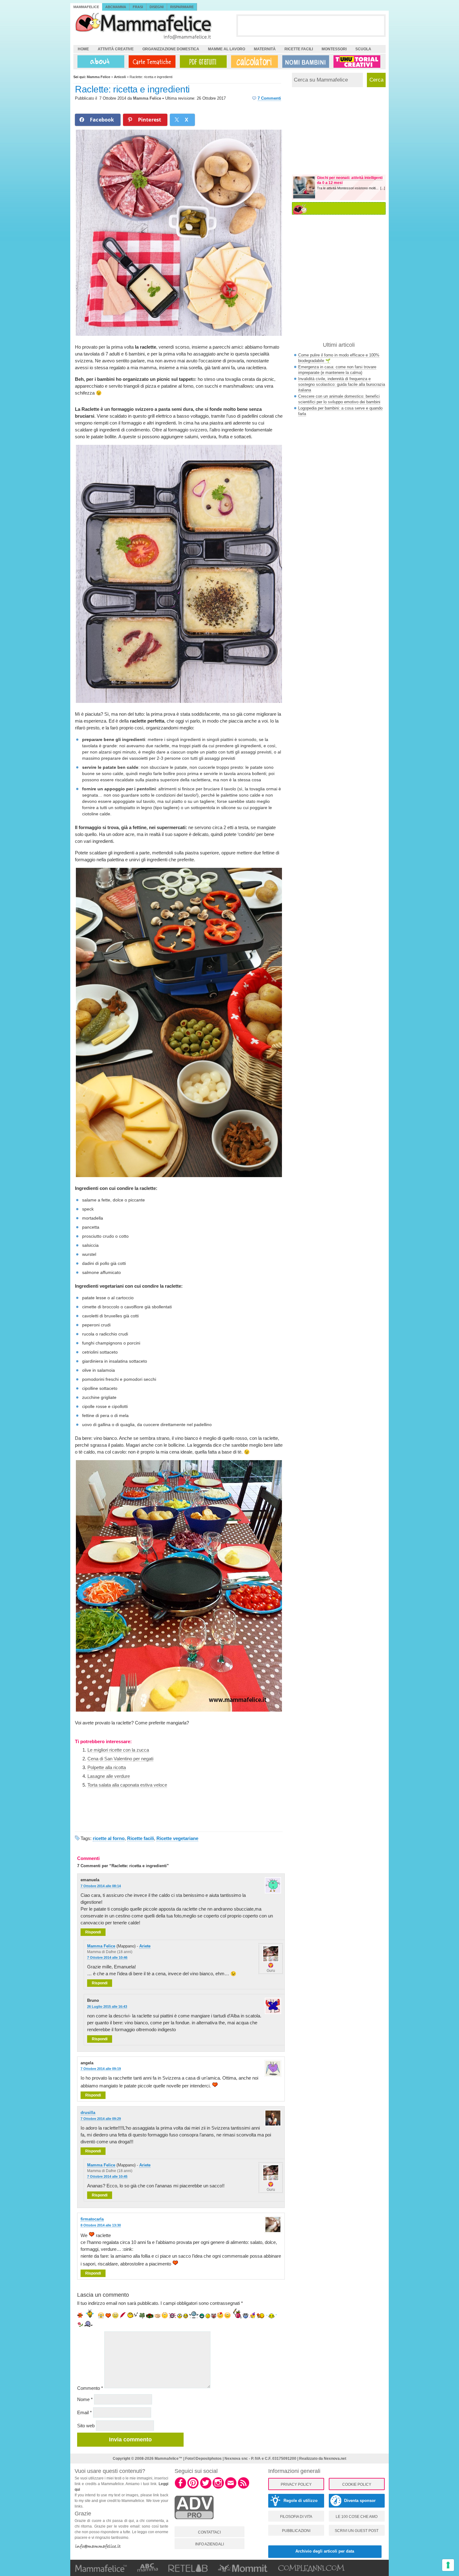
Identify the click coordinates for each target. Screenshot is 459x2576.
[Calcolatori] (253, 62)
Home (83, 49)
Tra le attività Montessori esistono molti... (349, 188)
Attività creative (116, 49)
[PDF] (202, 62)
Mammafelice (86, 7)
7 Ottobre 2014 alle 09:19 (101, 2069)
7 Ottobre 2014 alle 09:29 (101, 2119)
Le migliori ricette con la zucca (118, 1750)
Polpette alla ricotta (107, 1767)
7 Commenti (269, 98)
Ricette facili (299, 49)
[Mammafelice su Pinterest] (193, 2488)
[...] (383, 188)
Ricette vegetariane (177, 1838)
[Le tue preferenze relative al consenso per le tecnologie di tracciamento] (448, 2565)
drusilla (88, 2113)
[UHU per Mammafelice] (357, 62)
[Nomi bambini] (304, 62)
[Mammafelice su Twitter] (206, 2488)
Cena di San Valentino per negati (120, 1759)
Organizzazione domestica (171, 49)
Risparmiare (182, 7)
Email (84, 2412)
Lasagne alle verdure (109, 1776)
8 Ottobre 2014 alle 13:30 (101, 2225)
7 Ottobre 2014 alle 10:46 (107, 1957)
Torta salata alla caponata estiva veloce (127, 1785)
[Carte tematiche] (151, 62)
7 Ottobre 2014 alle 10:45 (107, 2176)
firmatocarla (92, 2219)
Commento (90, 2388)
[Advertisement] (311, 25)
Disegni (157, 7)
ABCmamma (116, 7)
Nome (85, 2399)
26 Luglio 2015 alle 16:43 (107, 2007)
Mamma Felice (147, 98)
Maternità (265, 49)
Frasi (138, 7)
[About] (99, 62)
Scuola (363, 49)
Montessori (334, 49)
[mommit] (194, 2523)
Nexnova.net (335, 2459)
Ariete (145, 1946)
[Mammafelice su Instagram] (218, 2488)
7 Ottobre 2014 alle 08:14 (101, 1886)
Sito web (86, 2426)
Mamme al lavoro (227, 49)
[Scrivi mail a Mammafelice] (231, 2488)
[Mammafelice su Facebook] (180, 2488)
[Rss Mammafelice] (244, 2488)
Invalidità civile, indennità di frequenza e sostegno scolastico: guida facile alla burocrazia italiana (342, 384)
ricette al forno (109, 1838)
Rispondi (93, 1932)
